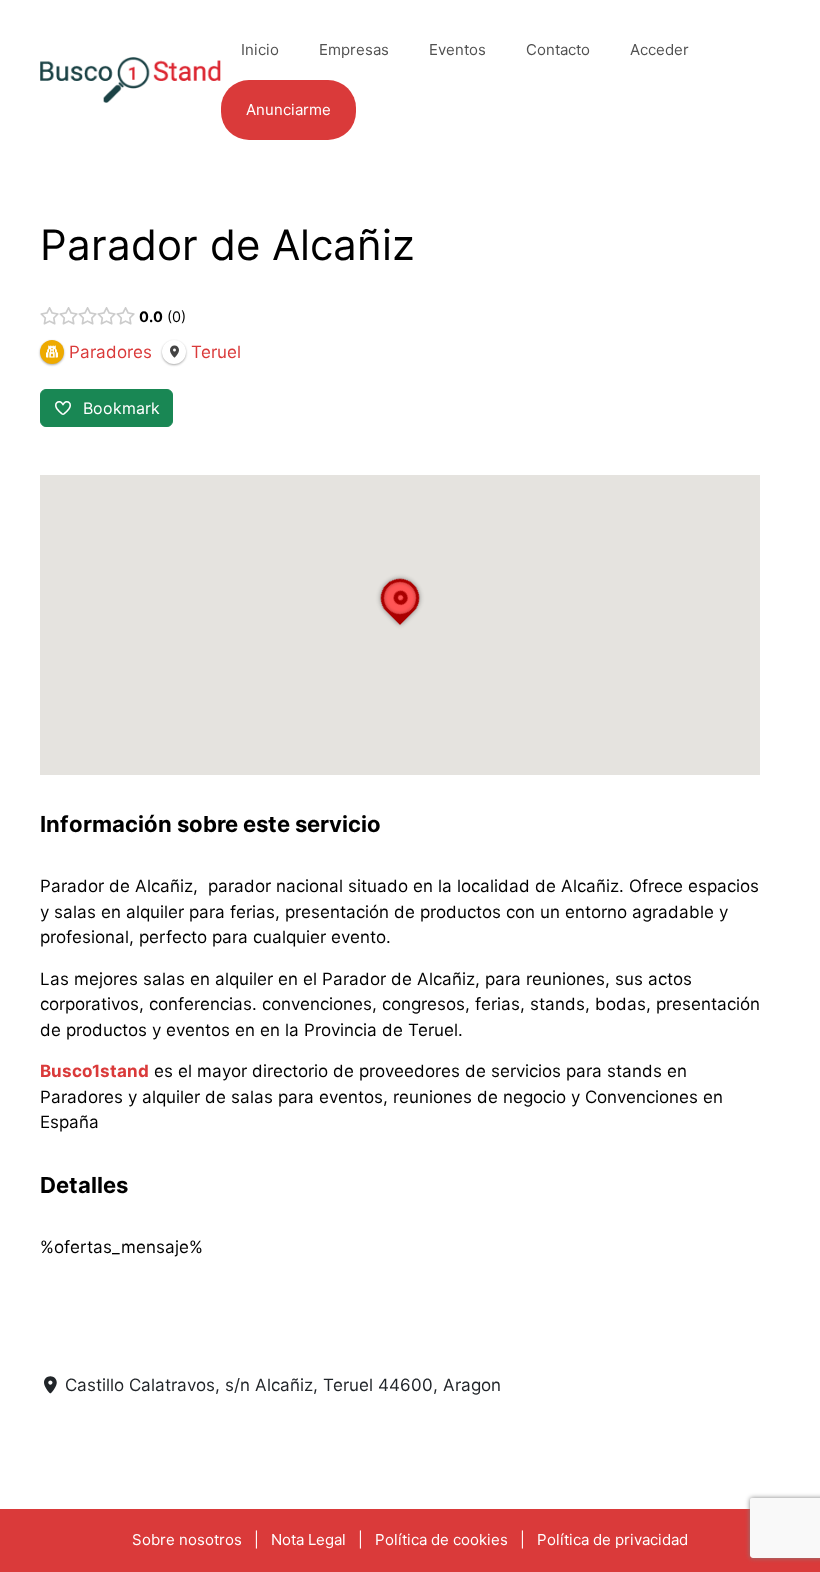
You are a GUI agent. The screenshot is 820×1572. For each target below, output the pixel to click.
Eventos (457, 49)
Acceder (659, 49)
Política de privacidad (612, 1539)
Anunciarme (288, 109)
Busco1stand (94, 1071)
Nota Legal (308, 1539)
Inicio (260, 49)
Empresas (354, 49)
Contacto (558, 49)
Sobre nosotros (187, 1539)
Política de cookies (441, 1539)
